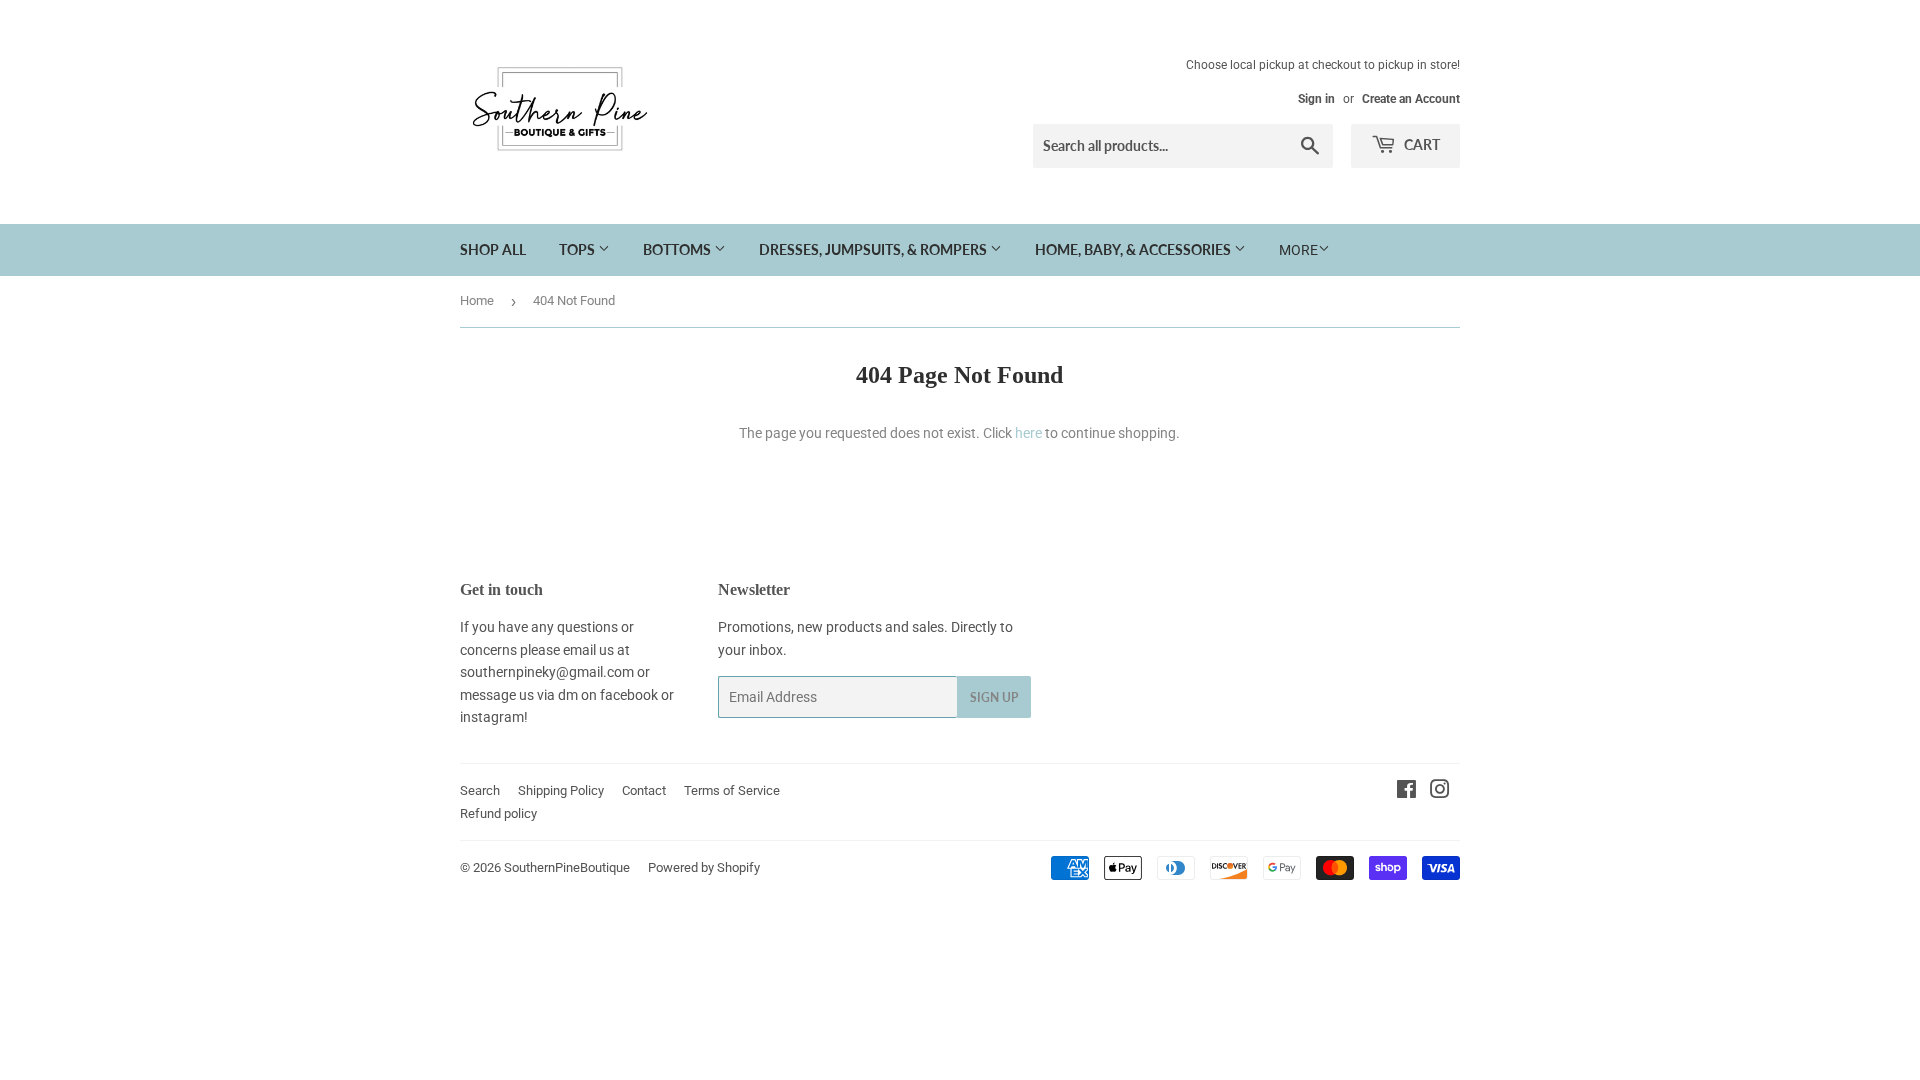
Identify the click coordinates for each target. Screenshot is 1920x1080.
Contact (644, 790)
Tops (578, 249)
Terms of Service (732, 790)
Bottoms (678, 249)
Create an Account (1411, 99)
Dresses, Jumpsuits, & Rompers (874, 249)
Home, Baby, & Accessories (1134, 249)
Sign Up (994, 697)
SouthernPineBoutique (567, 867)
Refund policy (498, 813)
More (1298, 250)
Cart (1420, 144)
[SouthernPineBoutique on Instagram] (1440, 792)
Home (477, 300)
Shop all (493, 249)
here (1028, 433)
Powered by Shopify (704, 867)
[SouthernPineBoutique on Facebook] (1406, 792)
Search (480, 790)
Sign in (1316, 99)
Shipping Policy (561, 790)
